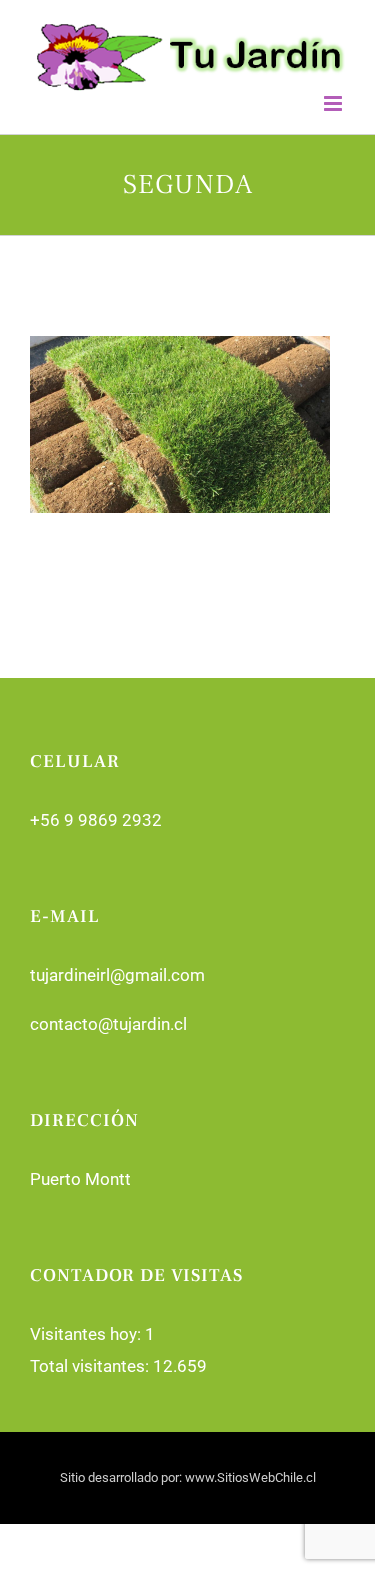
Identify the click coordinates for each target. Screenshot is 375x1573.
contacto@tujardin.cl (108, 1024)
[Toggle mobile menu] (334, 103)
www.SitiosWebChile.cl (250, 1477)
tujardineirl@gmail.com (117, 975)
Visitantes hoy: (87, 1334)
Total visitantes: (91, 1366)
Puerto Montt (80, 1179)
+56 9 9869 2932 (96, 820)
